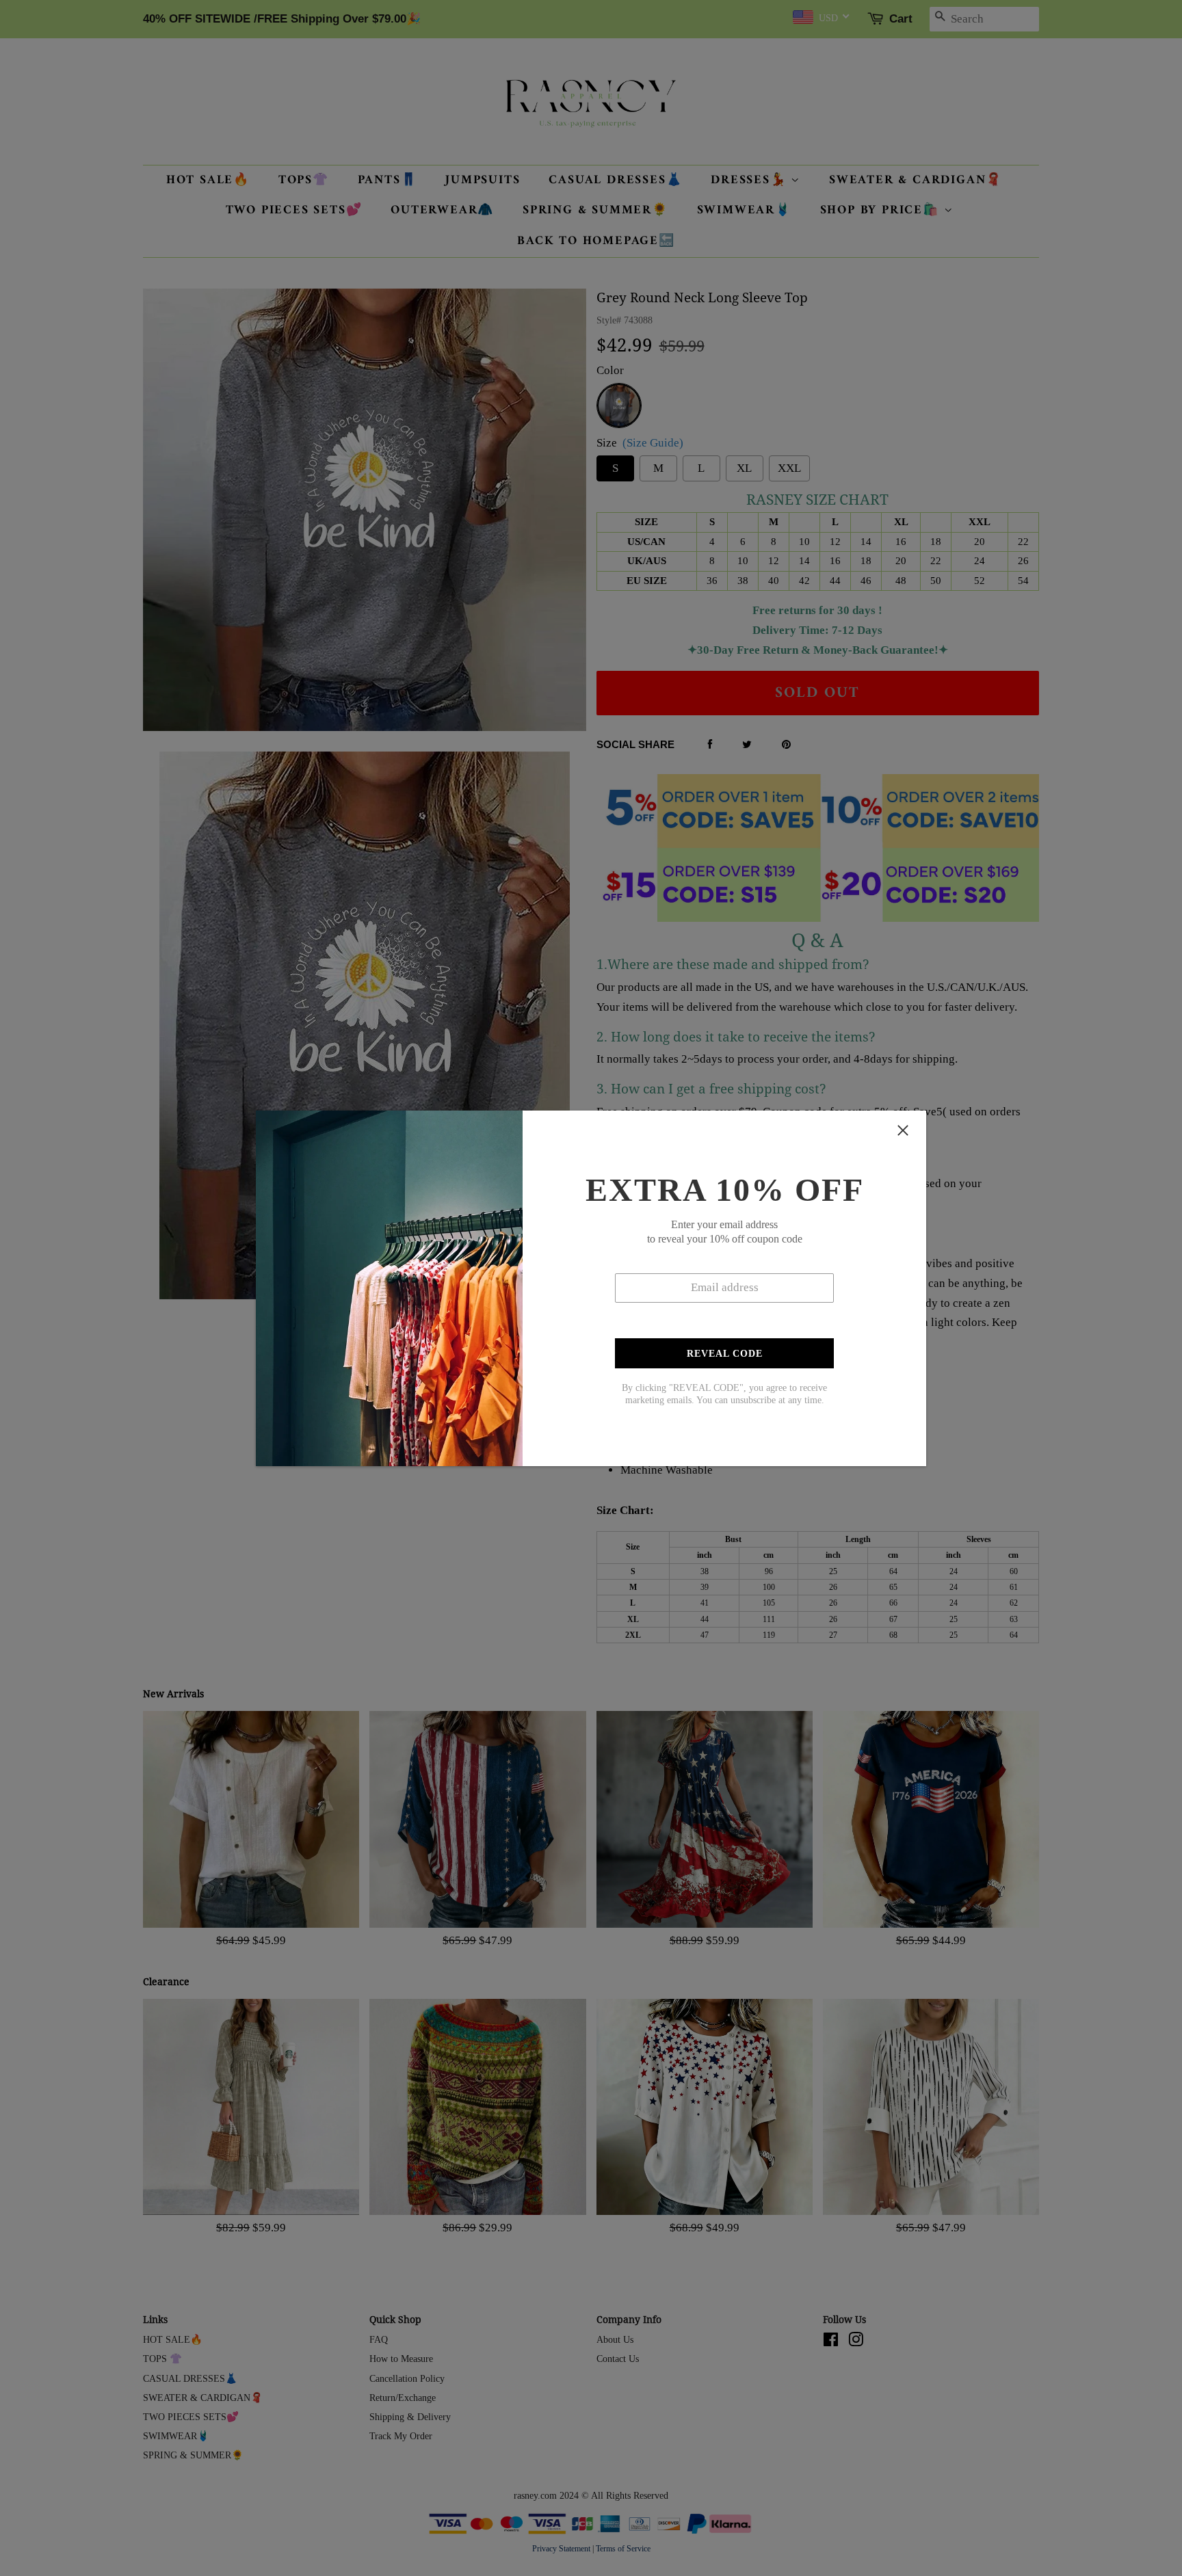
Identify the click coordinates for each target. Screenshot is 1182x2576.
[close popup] (903, 1130)
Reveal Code (725, 1354)
